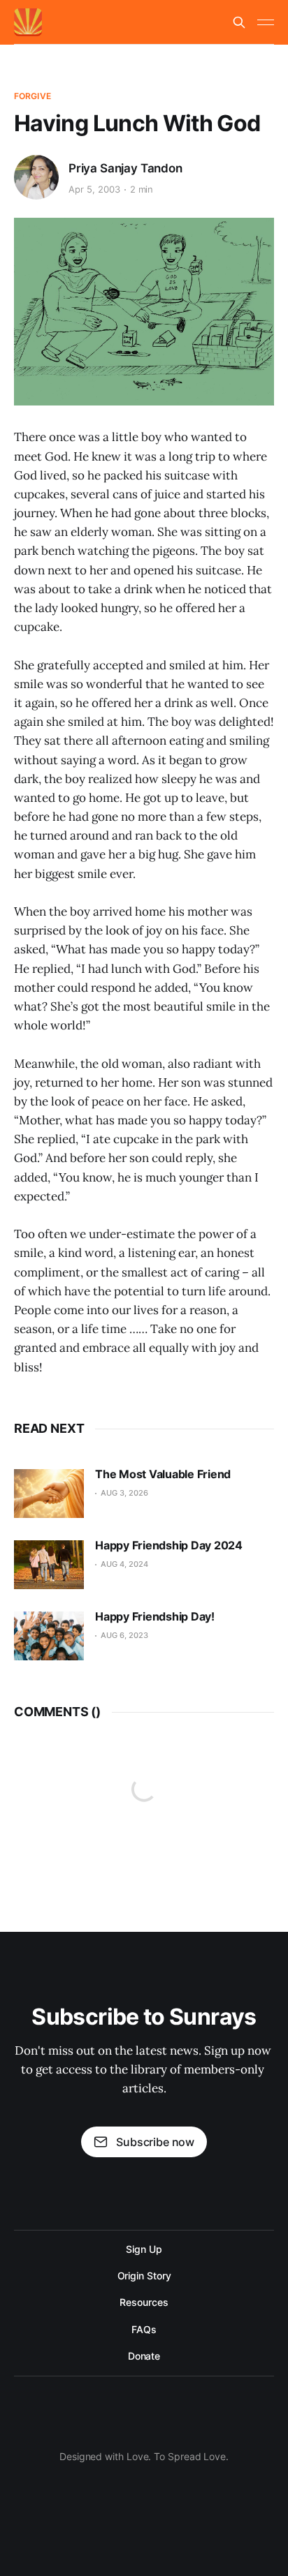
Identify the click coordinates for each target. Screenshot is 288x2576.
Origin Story (144, 2276)
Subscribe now (155, 2142)
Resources (144, 2302)
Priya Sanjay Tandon (125, 168)
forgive (33, 96)
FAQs (144, 2329)
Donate (144, 2356)
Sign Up (144, 2249)
